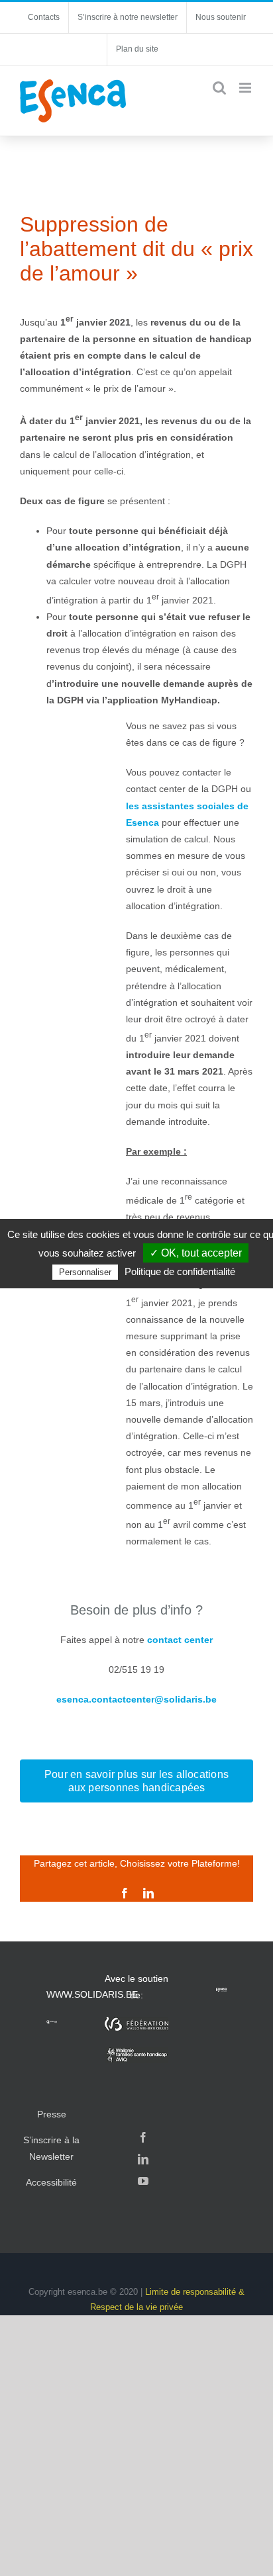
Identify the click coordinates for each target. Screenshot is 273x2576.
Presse (52, 2114)
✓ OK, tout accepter (196, 1253)
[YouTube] (143, 2181)
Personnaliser (85, 1272)
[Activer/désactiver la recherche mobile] (219, 88)
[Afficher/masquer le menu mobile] (246, 88)
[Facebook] (143, 2137)
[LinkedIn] (143, 2159)
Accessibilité (51, 2182)
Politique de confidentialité (180, 1271)
